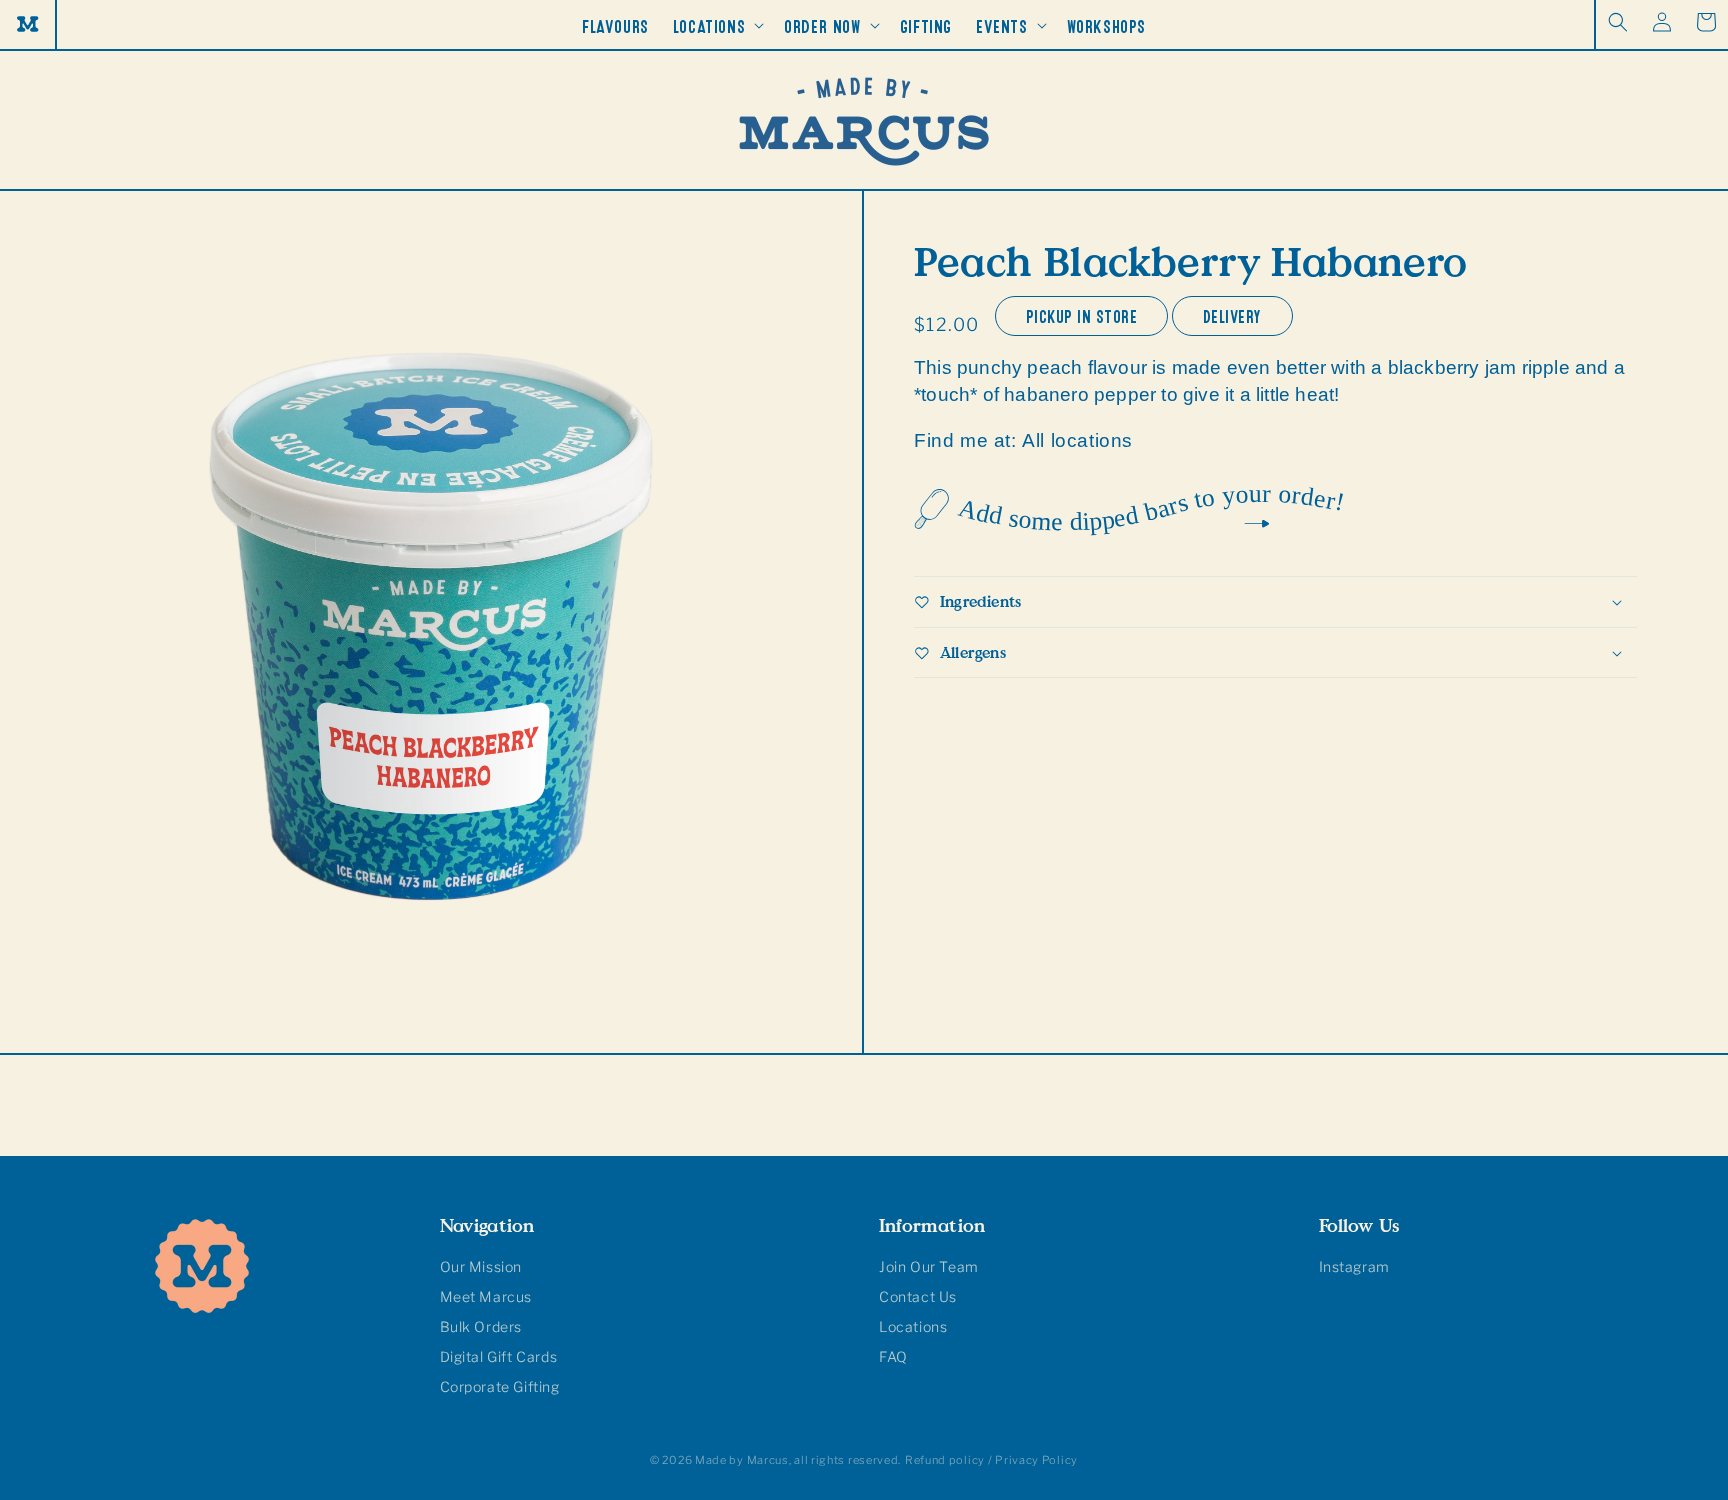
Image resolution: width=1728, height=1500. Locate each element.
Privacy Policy (1036, 1460)
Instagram (1354, 1266)
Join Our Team (929, 1266)
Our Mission (481, 1266)
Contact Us (918, 1296)
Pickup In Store (1082, 313)
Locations (913, 1326)
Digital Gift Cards (499, 1356)
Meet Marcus (486, 1296)
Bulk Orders (481, 1326)
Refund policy (945, 1460)
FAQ (893, 1356)
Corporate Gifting (500, 1386)
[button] (1618, 22)
